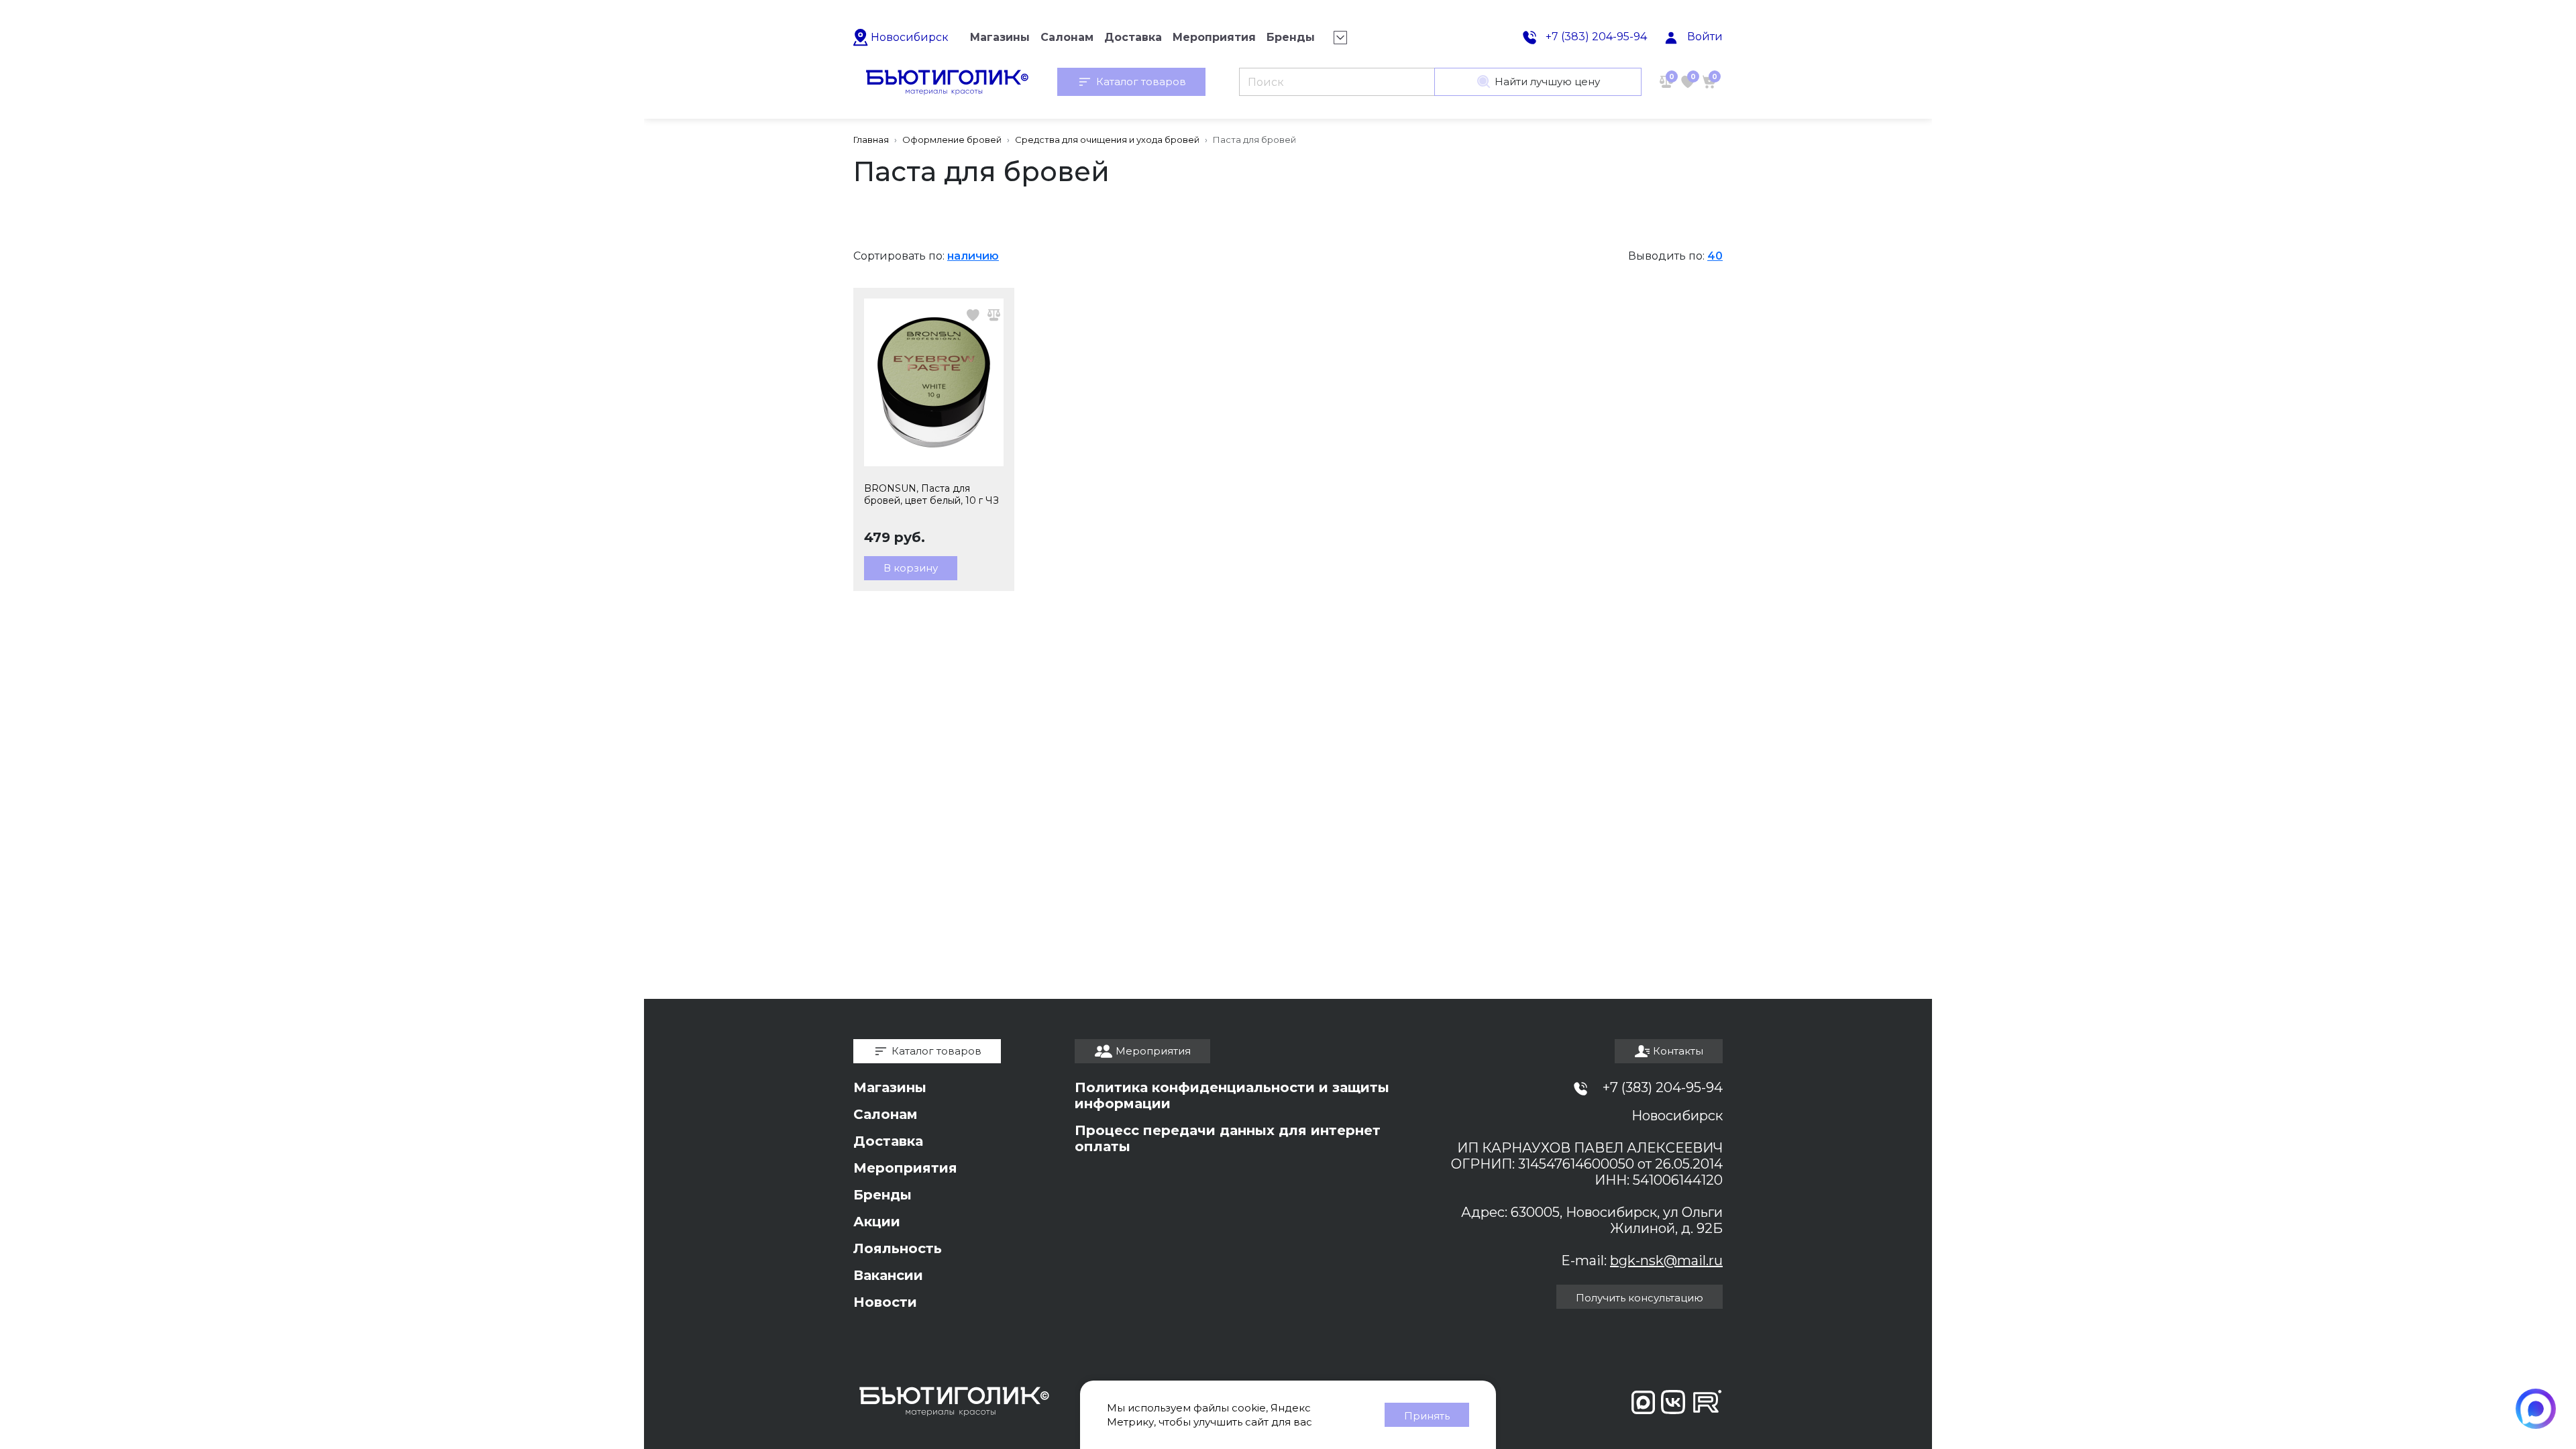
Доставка (888, 1141)
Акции (877, 1222)
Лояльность (898, 1248)
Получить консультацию (1640, 1298)
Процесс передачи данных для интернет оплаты (1228, 1138)
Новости (885, 1302)
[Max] (2536, 1409)
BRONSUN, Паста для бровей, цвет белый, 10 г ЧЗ (931, 494)
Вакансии (888, 1275)
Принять (1427, 1416)
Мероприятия (905, 1168)
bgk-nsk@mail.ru (1666, 1260)
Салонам (885, 1114)
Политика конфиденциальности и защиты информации (1232, 1095)
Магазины (890, 1087)
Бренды (882, 1195)
